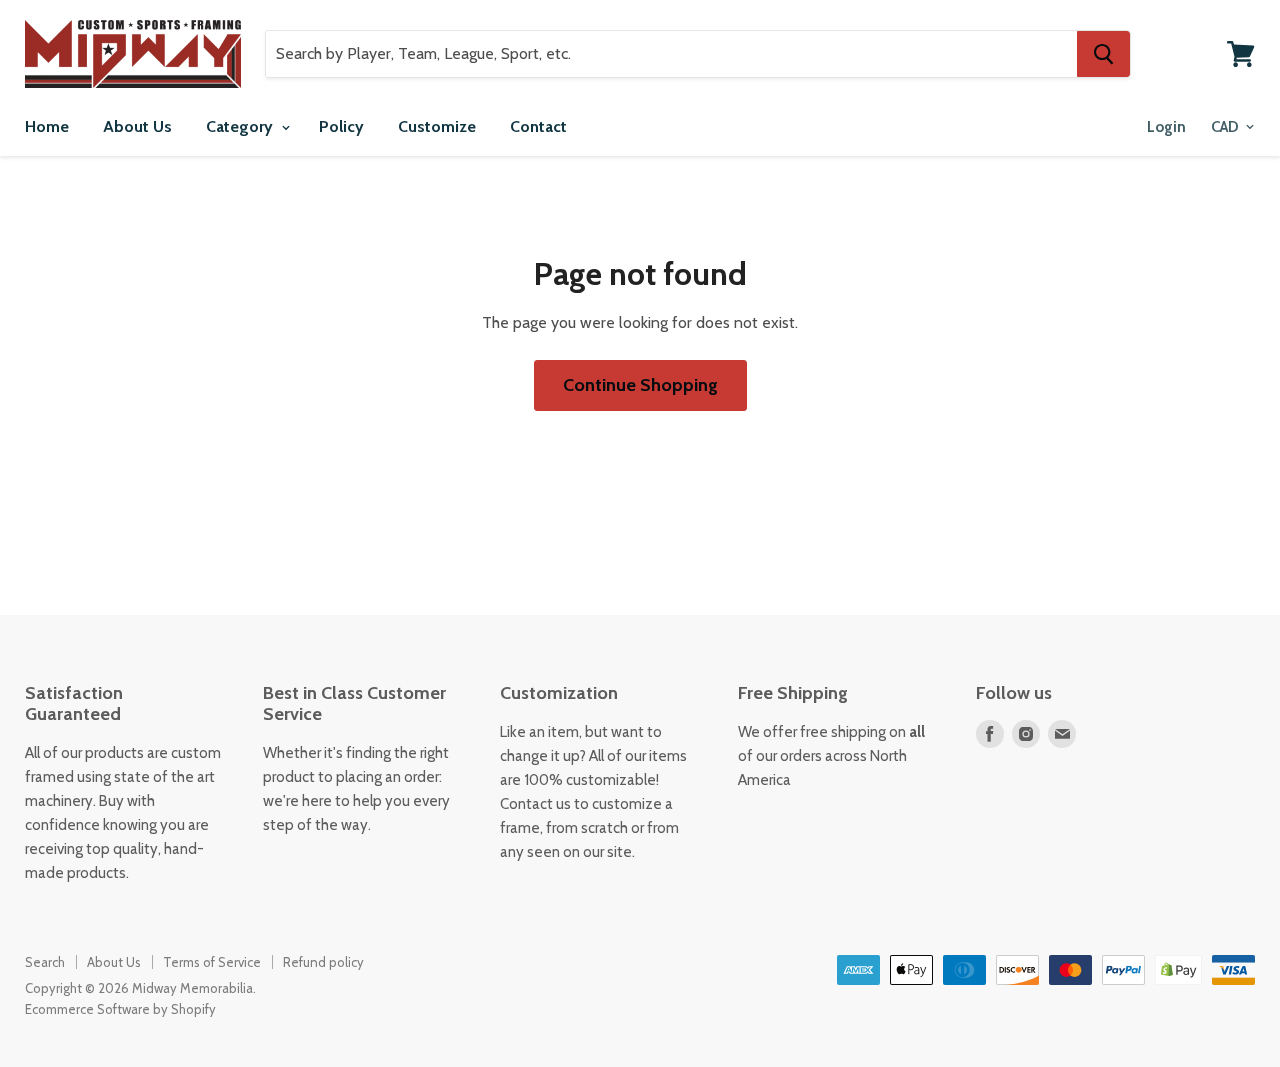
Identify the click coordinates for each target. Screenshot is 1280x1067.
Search (45, 962)
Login (1166, 127)
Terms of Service (212, 962)
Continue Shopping (640, 385)
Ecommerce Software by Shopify (120, 1009)
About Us (137, 126)
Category (241, 126)
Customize (437, 126)
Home (47, 126)
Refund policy (323, 962)
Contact (538, 126)
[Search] (1103, 54)
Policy (341, 126)
